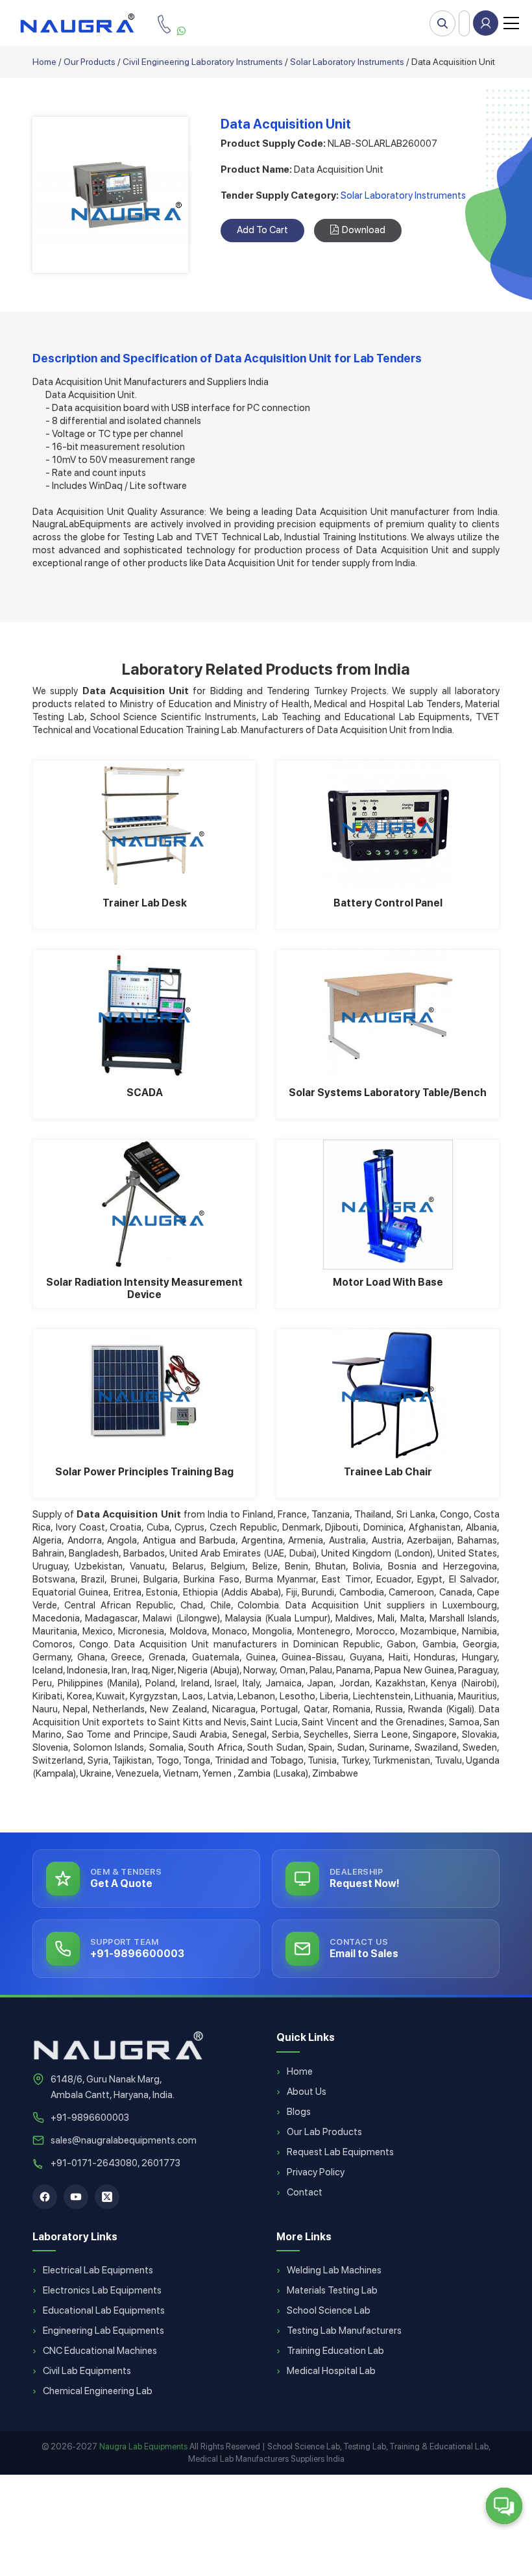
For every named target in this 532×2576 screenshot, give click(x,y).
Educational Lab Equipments (104, 2310)
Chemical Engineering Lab (98, 2391)
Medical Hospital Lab (331, 2371)
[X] (107, 2197)
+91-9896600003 (90, 2118)
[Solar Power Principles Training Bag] (144, 1394)
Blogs (299, 2112)
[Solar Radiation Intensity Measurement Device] (144, 1205)
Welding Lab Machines (334, 2270)
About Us (307, 2092)
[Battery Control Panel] (388, 825)
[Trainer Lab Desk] (144, 825)
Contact (305, 2192)
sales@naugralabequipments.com (124, 2140)
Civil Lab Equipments (87, 2371)
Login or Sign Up (486, 23)
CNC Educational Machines (100, 2351)
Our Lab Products (324, 2132)
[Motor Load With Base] (388, 1205)
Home (44, 62)
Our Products (90, 62)
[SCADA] (144, 1015)
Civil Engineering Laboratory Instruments (203, 62)
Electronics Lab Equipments (102, 2290)
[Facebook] (45, 2197)
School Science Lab (329, 2310)
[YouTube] (76, 2197)
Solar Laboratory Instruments (347, 62)
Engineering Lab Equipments (103, 2331)
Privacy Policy (316, 2172)
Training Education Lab (335, 2351)
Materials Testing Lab (332, 2290)
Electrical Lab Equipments (98, 2270)
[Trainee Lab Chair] (388, 1394)
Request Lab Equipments (340, 2152)
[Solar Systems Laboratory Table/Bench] (388, 1015)
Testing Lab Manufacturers (344, 2331)
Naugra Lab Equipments (143, 2446)
